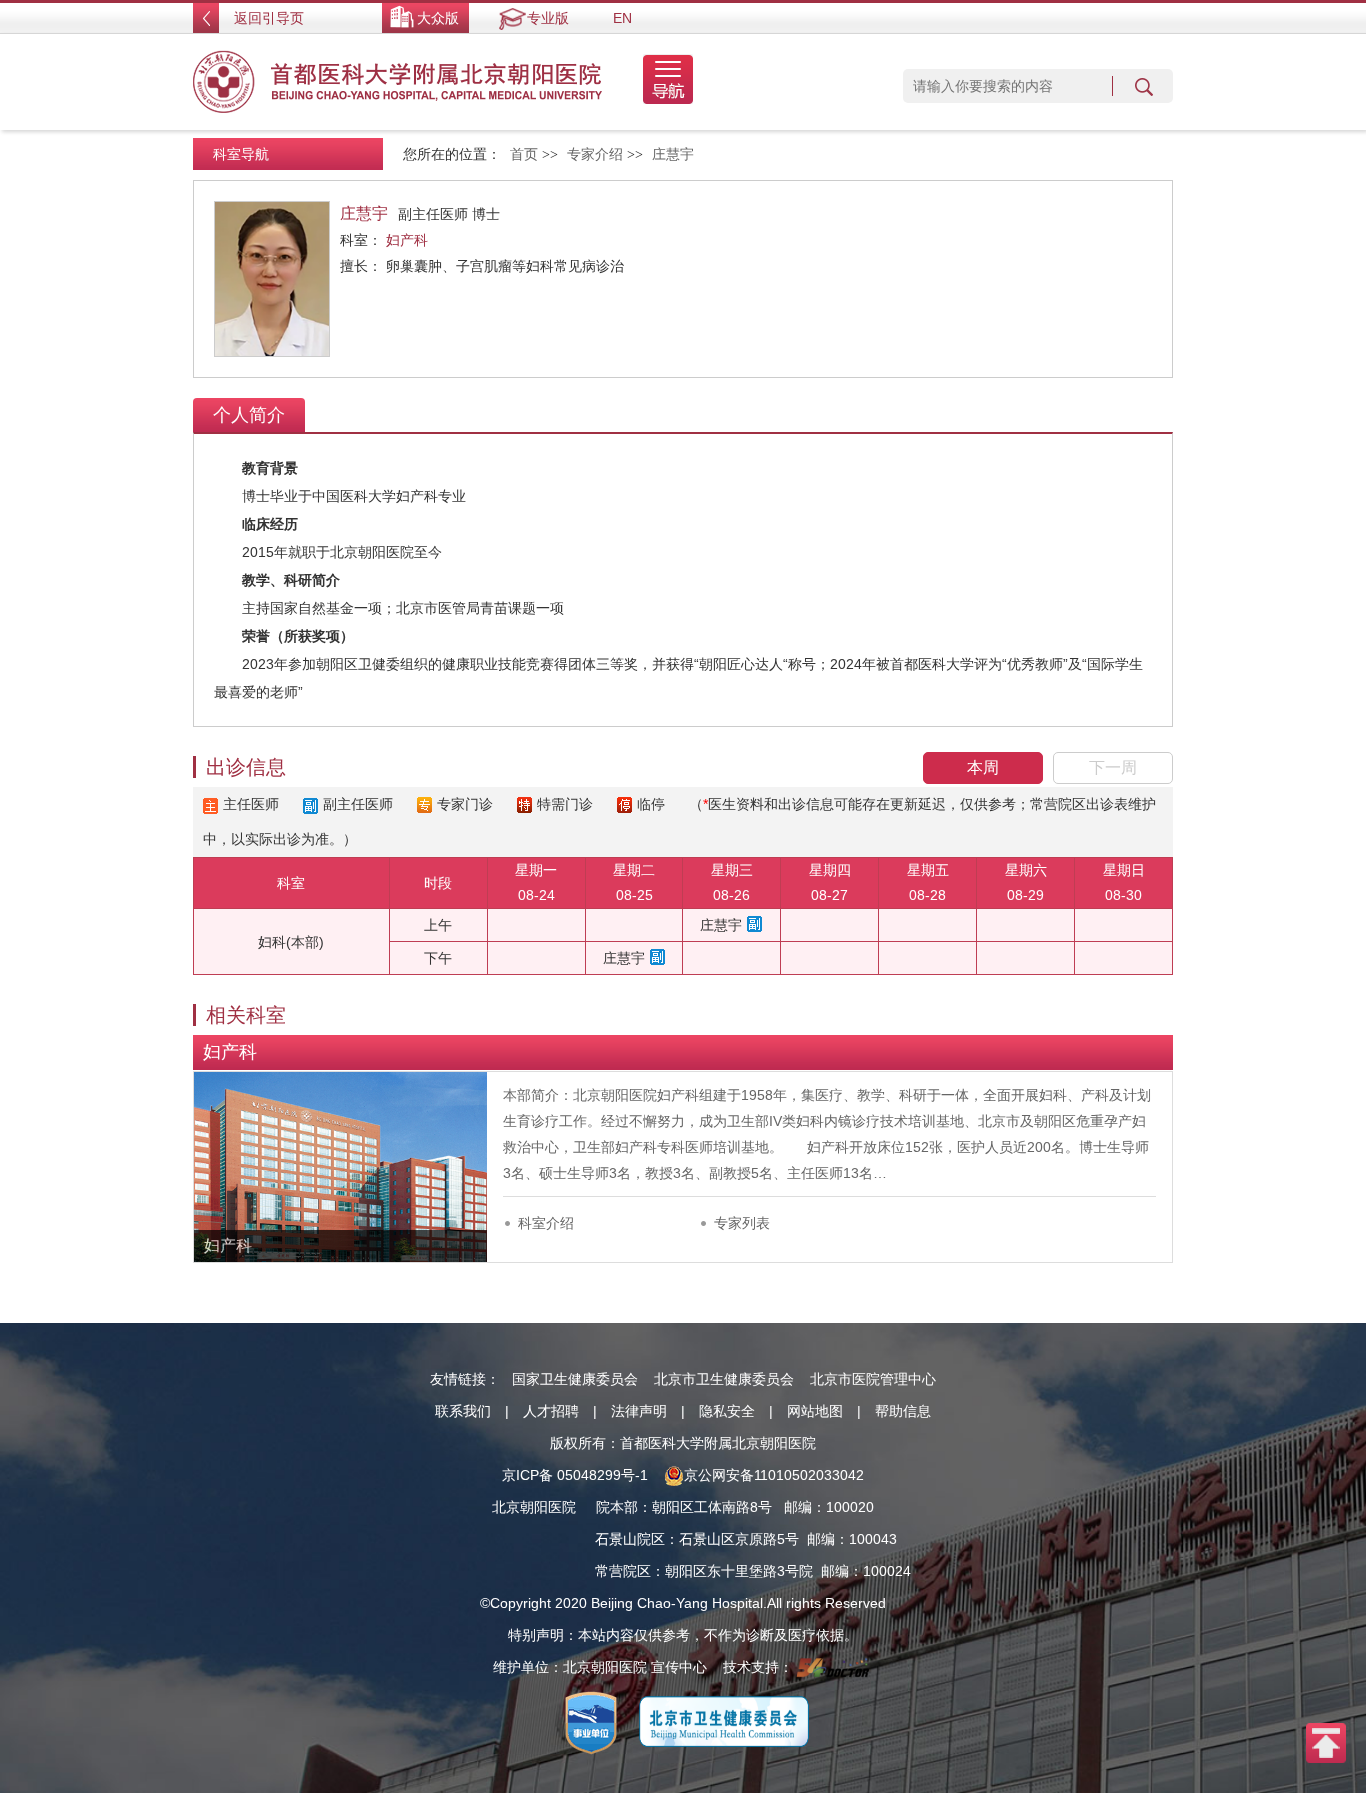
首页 (524, 154)
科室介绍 (546, 1223)
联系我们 (463, 1411)
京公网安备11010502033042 (774, 1475)
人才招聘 (551, 1411)
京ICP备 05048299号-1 (575, 1475)
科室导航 (241, 154)
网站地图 (815, 1411)
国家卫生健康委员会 (575, 1379)
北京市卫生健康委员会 (724, 1379)
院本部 (617, 1507)
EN (622, 18)
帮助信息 (903, 1411)
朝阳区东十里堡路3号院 (739, 1571)
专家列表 (742, 1223)
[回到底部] (1326, 1742)
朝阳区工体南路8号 (712, 1507)
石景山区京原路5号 (739, 1539)
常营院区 (623, 1571)
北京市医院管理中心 (873, 1379)
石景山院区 (630, 1539)
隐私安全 (727, 1411)
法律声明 (639, 1411)
